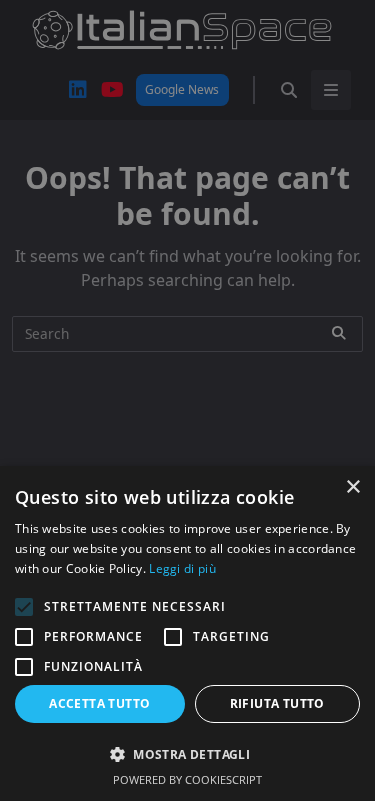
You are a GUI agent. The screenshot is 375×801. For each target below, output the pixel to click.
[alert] (187, 400)
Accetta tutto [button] (99, 703)
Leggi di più (182, 568)
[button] (187, 754)
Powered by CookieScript (187, 779)
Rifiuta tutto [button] (277, 703)
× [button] (352, 487)
